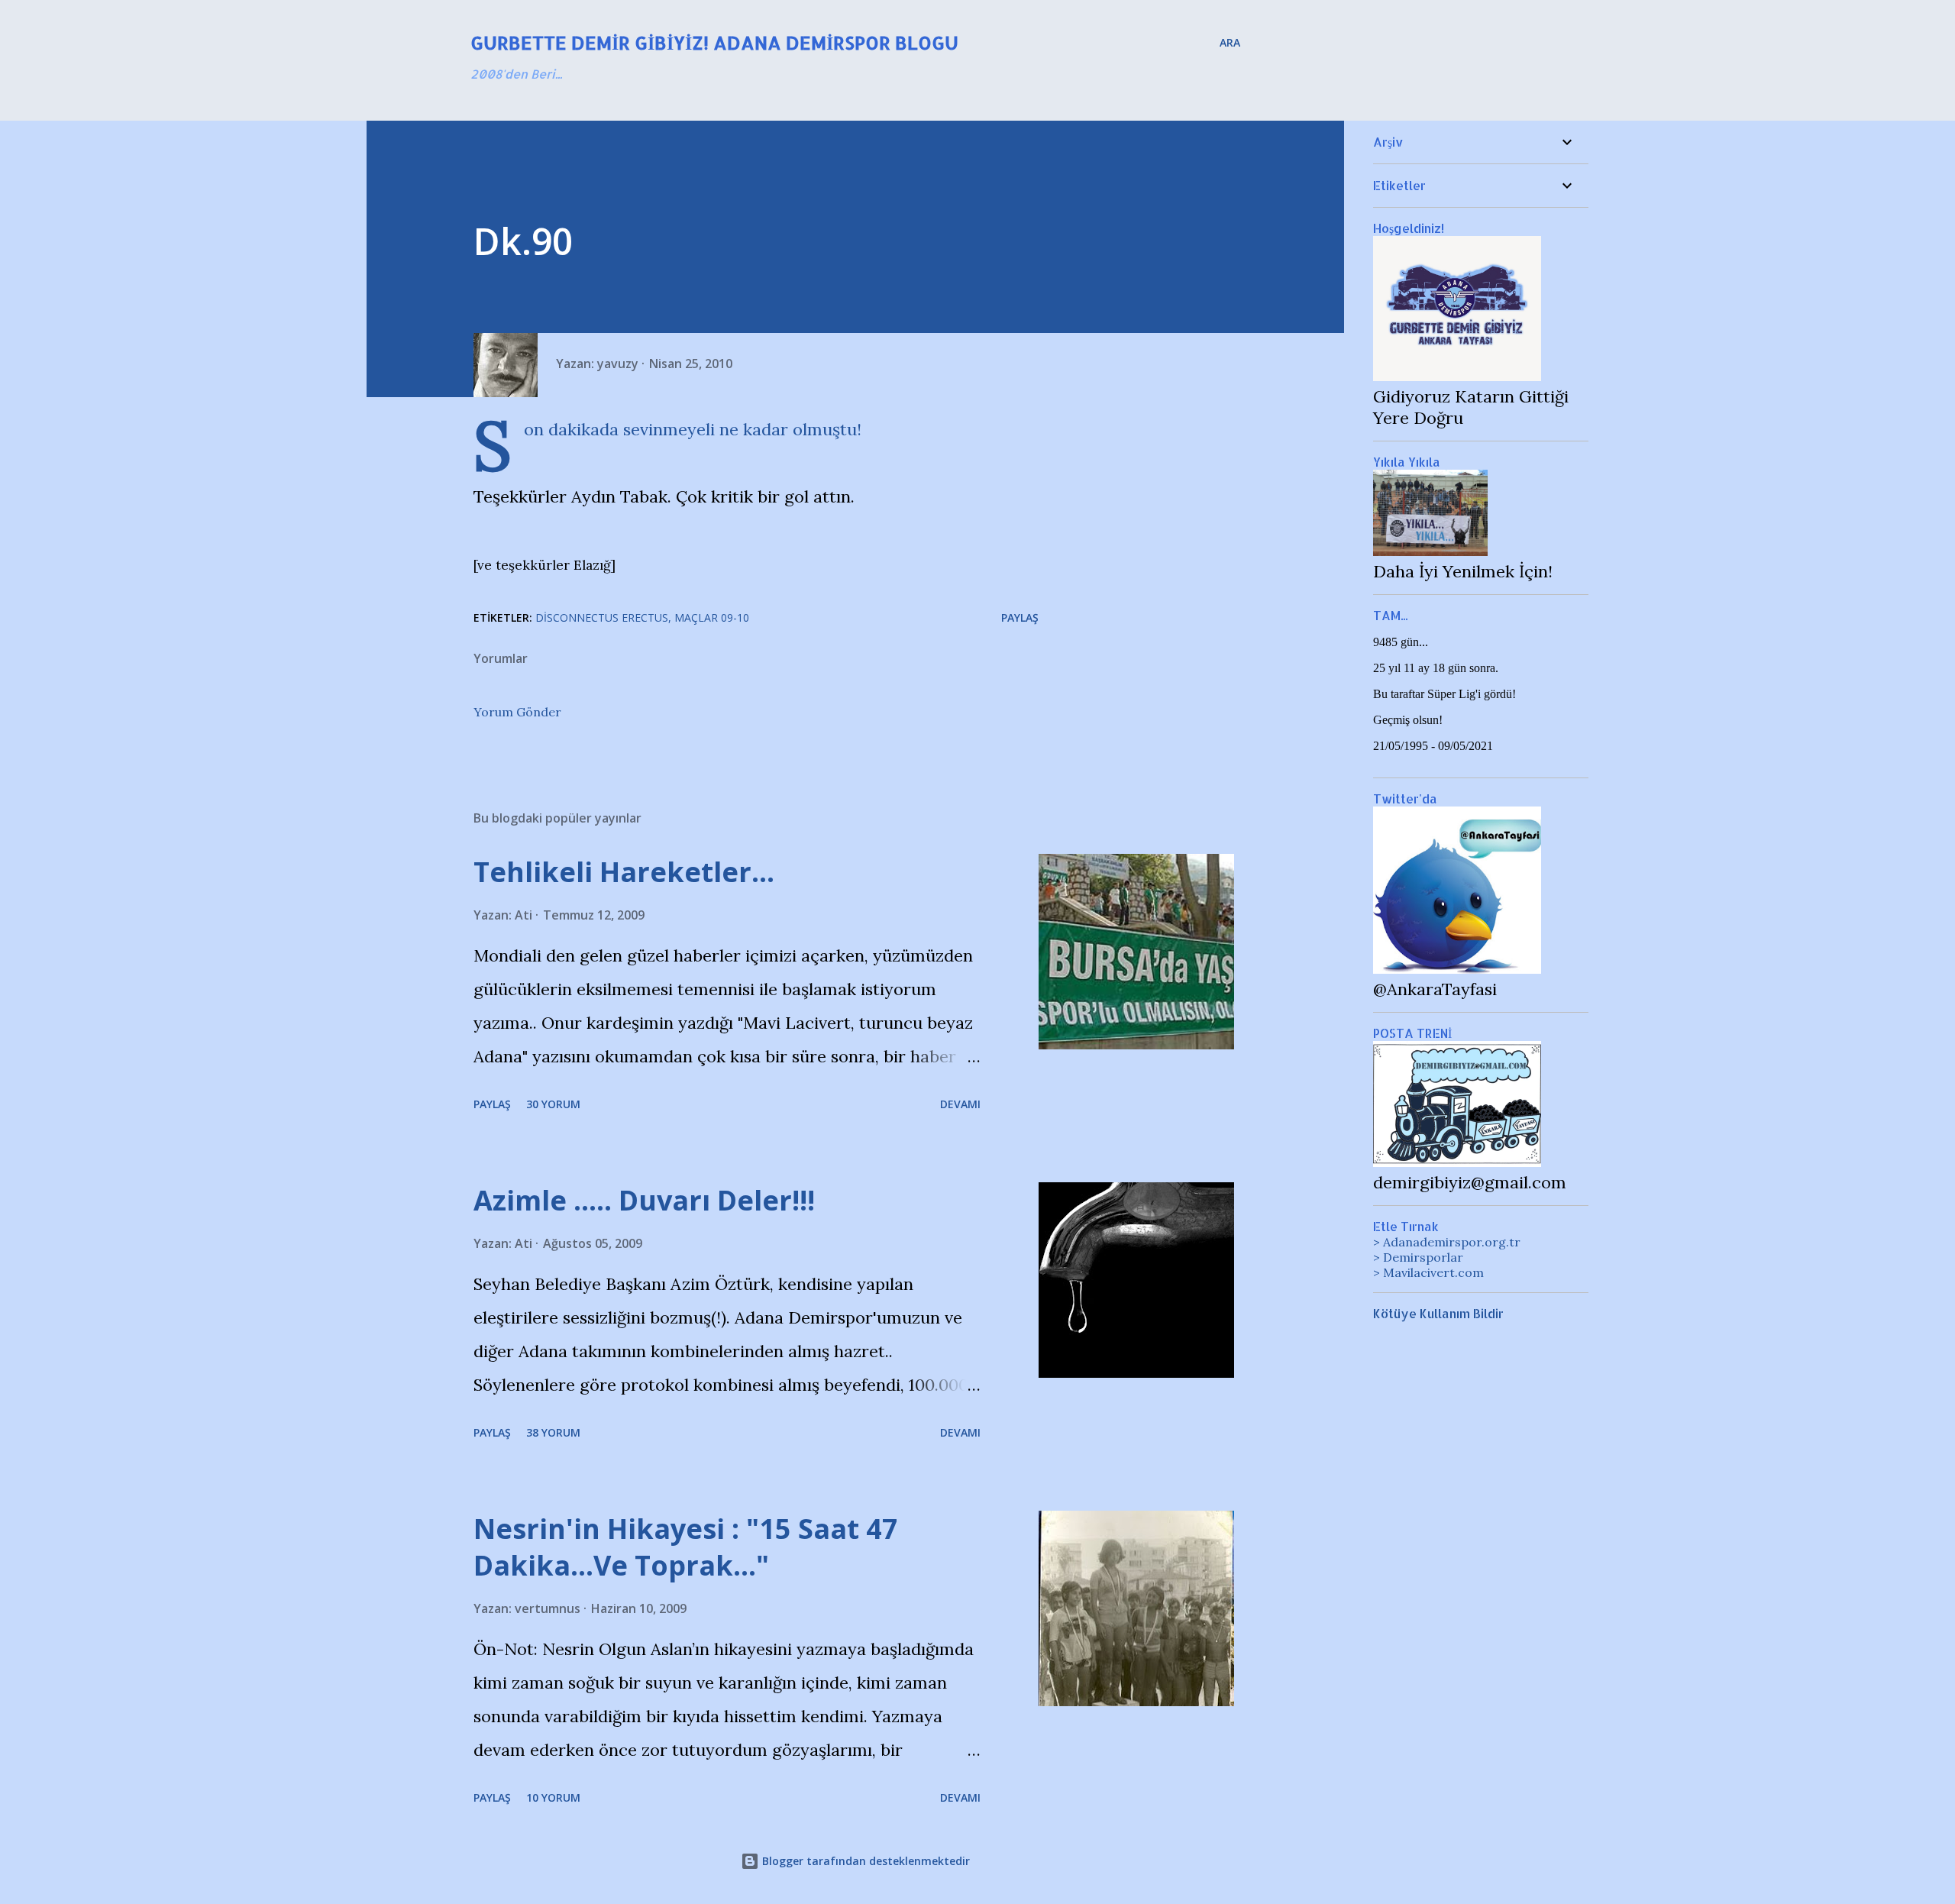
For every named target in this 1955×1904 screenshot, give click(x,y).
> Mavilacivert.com (1428, 1272)
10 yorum (553, 1797)
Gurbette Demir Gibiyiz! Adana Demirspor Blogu (714, 42)
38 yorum (553, 1432)
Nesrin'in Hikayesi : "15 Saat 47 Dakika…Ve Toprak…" (686, 1547)
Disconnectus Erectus (602, 617)
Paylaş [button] (1020, 617)
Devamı (960, 1104)
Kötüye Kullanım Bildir (1438, 1313)
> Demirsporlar (1418, 1257)
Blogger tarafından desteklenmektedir (864, 1861)
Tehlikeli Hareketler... (624, 872)
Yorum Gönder (517, 712)
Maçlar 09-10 (712, 617)
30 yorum (553, 1104)
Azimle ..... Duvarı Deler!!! (644, 1200)
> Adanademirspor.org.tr (1447, 1242)
